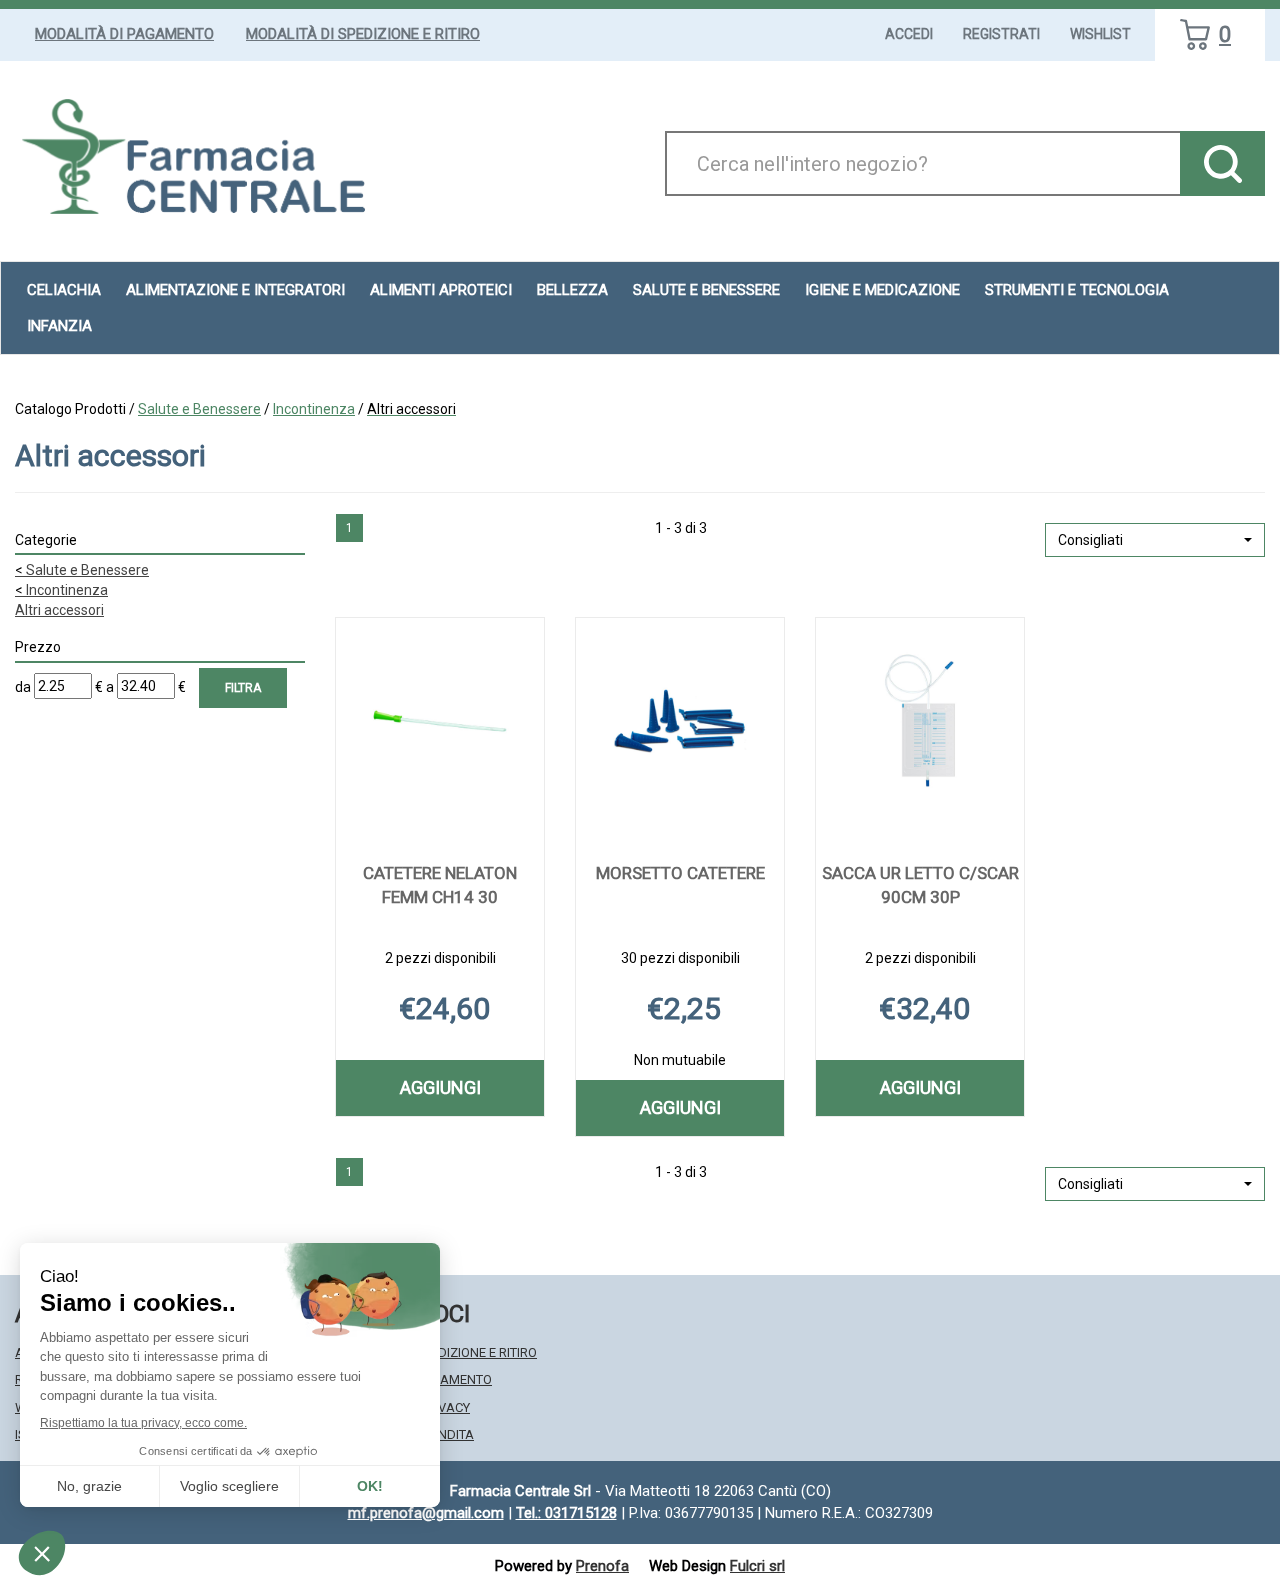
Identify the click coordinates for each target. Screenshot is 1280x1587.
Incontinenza (314, 409)
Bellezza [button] (572, 290)
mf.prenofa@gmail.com (426, 1513)
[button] (1155, 540)
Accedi (909, 34)
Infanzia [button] (59, 326)
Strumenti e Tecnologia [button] (1077, 290)
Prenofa (602, 1566)
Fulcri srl (757, 1566)
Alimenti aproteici (441, 290)
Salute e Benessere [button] (706, 290)
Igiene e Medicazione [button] (882, 290)
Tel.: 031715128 (566, 1513)
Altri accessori (59, 610)
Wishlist (1100, 34)
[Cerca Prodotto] (1222, 163)
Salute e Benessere (199, 409)
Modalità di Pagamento (124, 34)
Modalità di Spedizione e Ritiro (363, 34)
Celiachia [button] (64, 290)
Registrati (1001, 34)
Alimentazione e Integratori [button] (235, 290)
